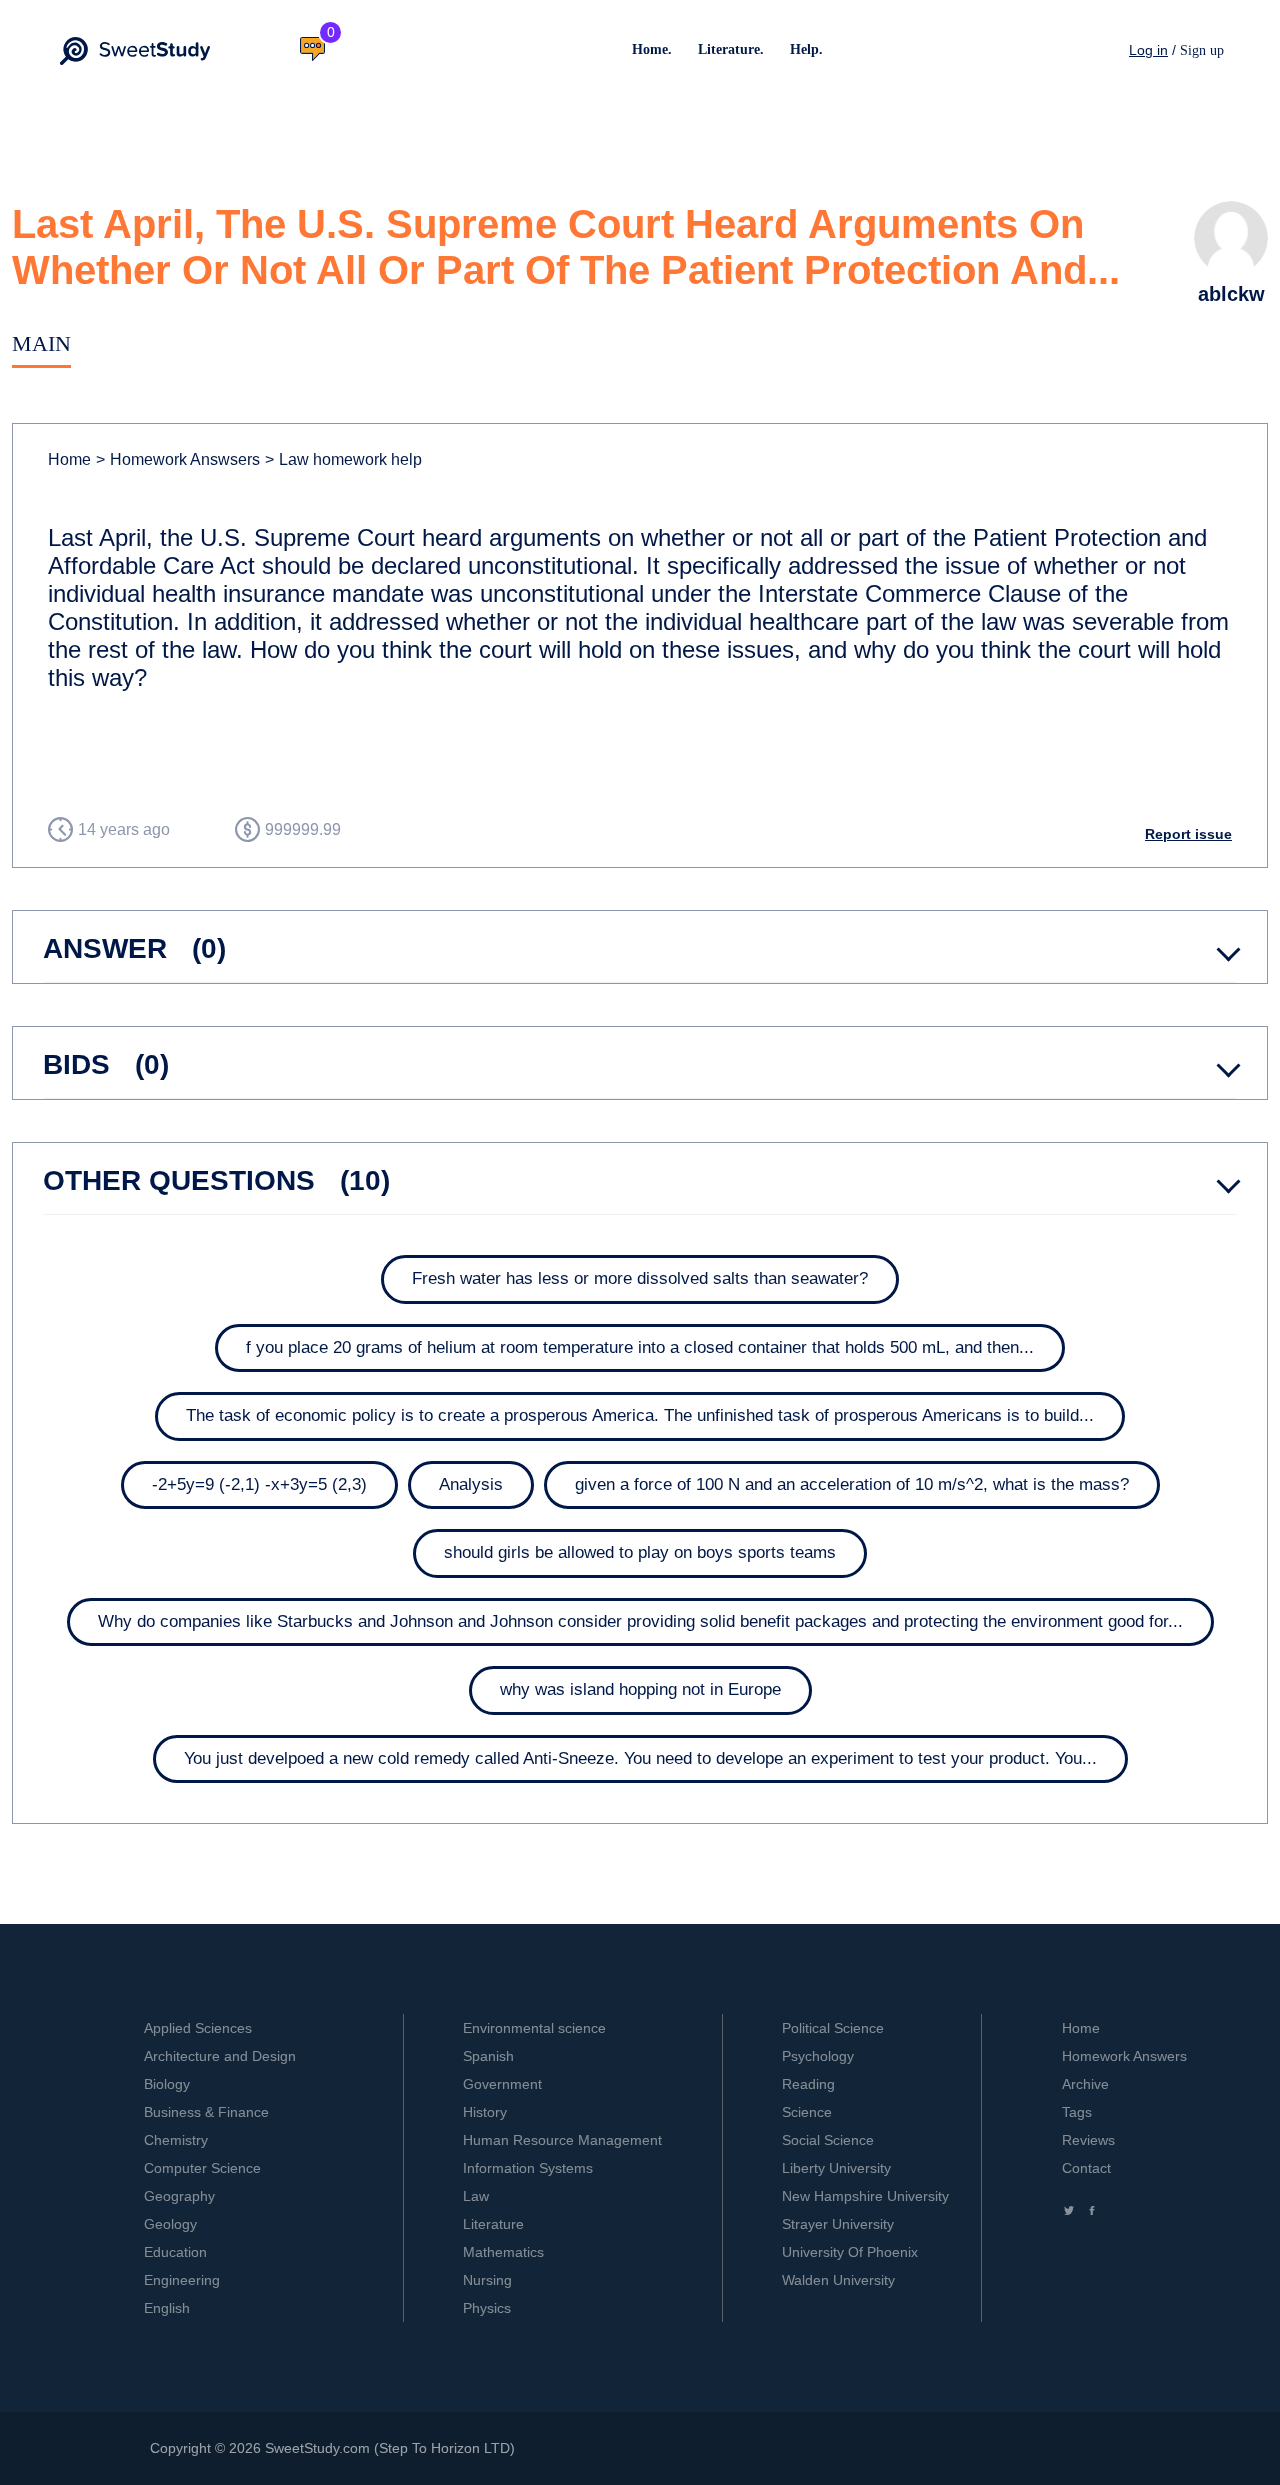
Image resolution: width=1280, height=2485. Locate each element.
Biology (167, 2084)
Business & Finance (206, 2112)
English (167, 2308)
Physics (487, 2308)
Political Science (833, 2028)
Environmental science (534, 2028)
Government (502, 2084)
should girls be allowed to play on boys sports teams (640, 1552)
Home (69, 459)
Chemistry (176, 2140)
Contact (1086, 2168)
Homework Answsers (178, 459)
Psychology (818, 2056)
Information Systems (528, 2168)
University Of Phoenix (850, 2252)
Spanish (488, 2056)
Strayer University (838, 2224)
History (485, 2112)
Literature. (731, 49)
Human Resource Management (562, 2140)
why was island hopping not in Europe (640, 1689)
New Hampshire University (865, 2196)
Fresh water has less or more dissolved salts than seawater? (640, 1278)
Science (807, 2112)
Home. (652, 49)
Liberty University (836, 2168)
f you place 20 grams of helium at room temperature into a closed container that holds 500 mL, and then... (640, 1347)
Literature (493, 2224)
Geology (170, 2224)
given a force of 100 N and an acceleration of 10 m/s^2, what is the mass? (852, 1484)
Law (476, 2196)
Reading (808, 2084)
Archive (1085, 2084)
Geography (179, 2196)
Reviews (1088, 2140)
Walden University (838, 2280)
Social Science (828, 2140)
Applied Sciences (198, 2028)
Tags (1077, 2112)
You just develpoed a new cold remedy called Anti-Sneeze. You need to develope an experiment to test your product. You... (640, 1758)
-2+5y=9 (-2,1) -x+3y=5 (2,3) (259, 1484)
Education (175, 2252)
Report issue (1188, 834)
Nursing (487, 2280)
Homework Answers (1124, 2056)
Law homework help (343, 459)
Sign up (1202, 50)
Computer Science (202, 2168)
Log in (1148, 50)
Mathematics (503, 2252)
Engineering (182, 2280)
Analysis (471, 1484)
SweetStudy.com (317, 2448)
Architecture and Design (220, 2056)
